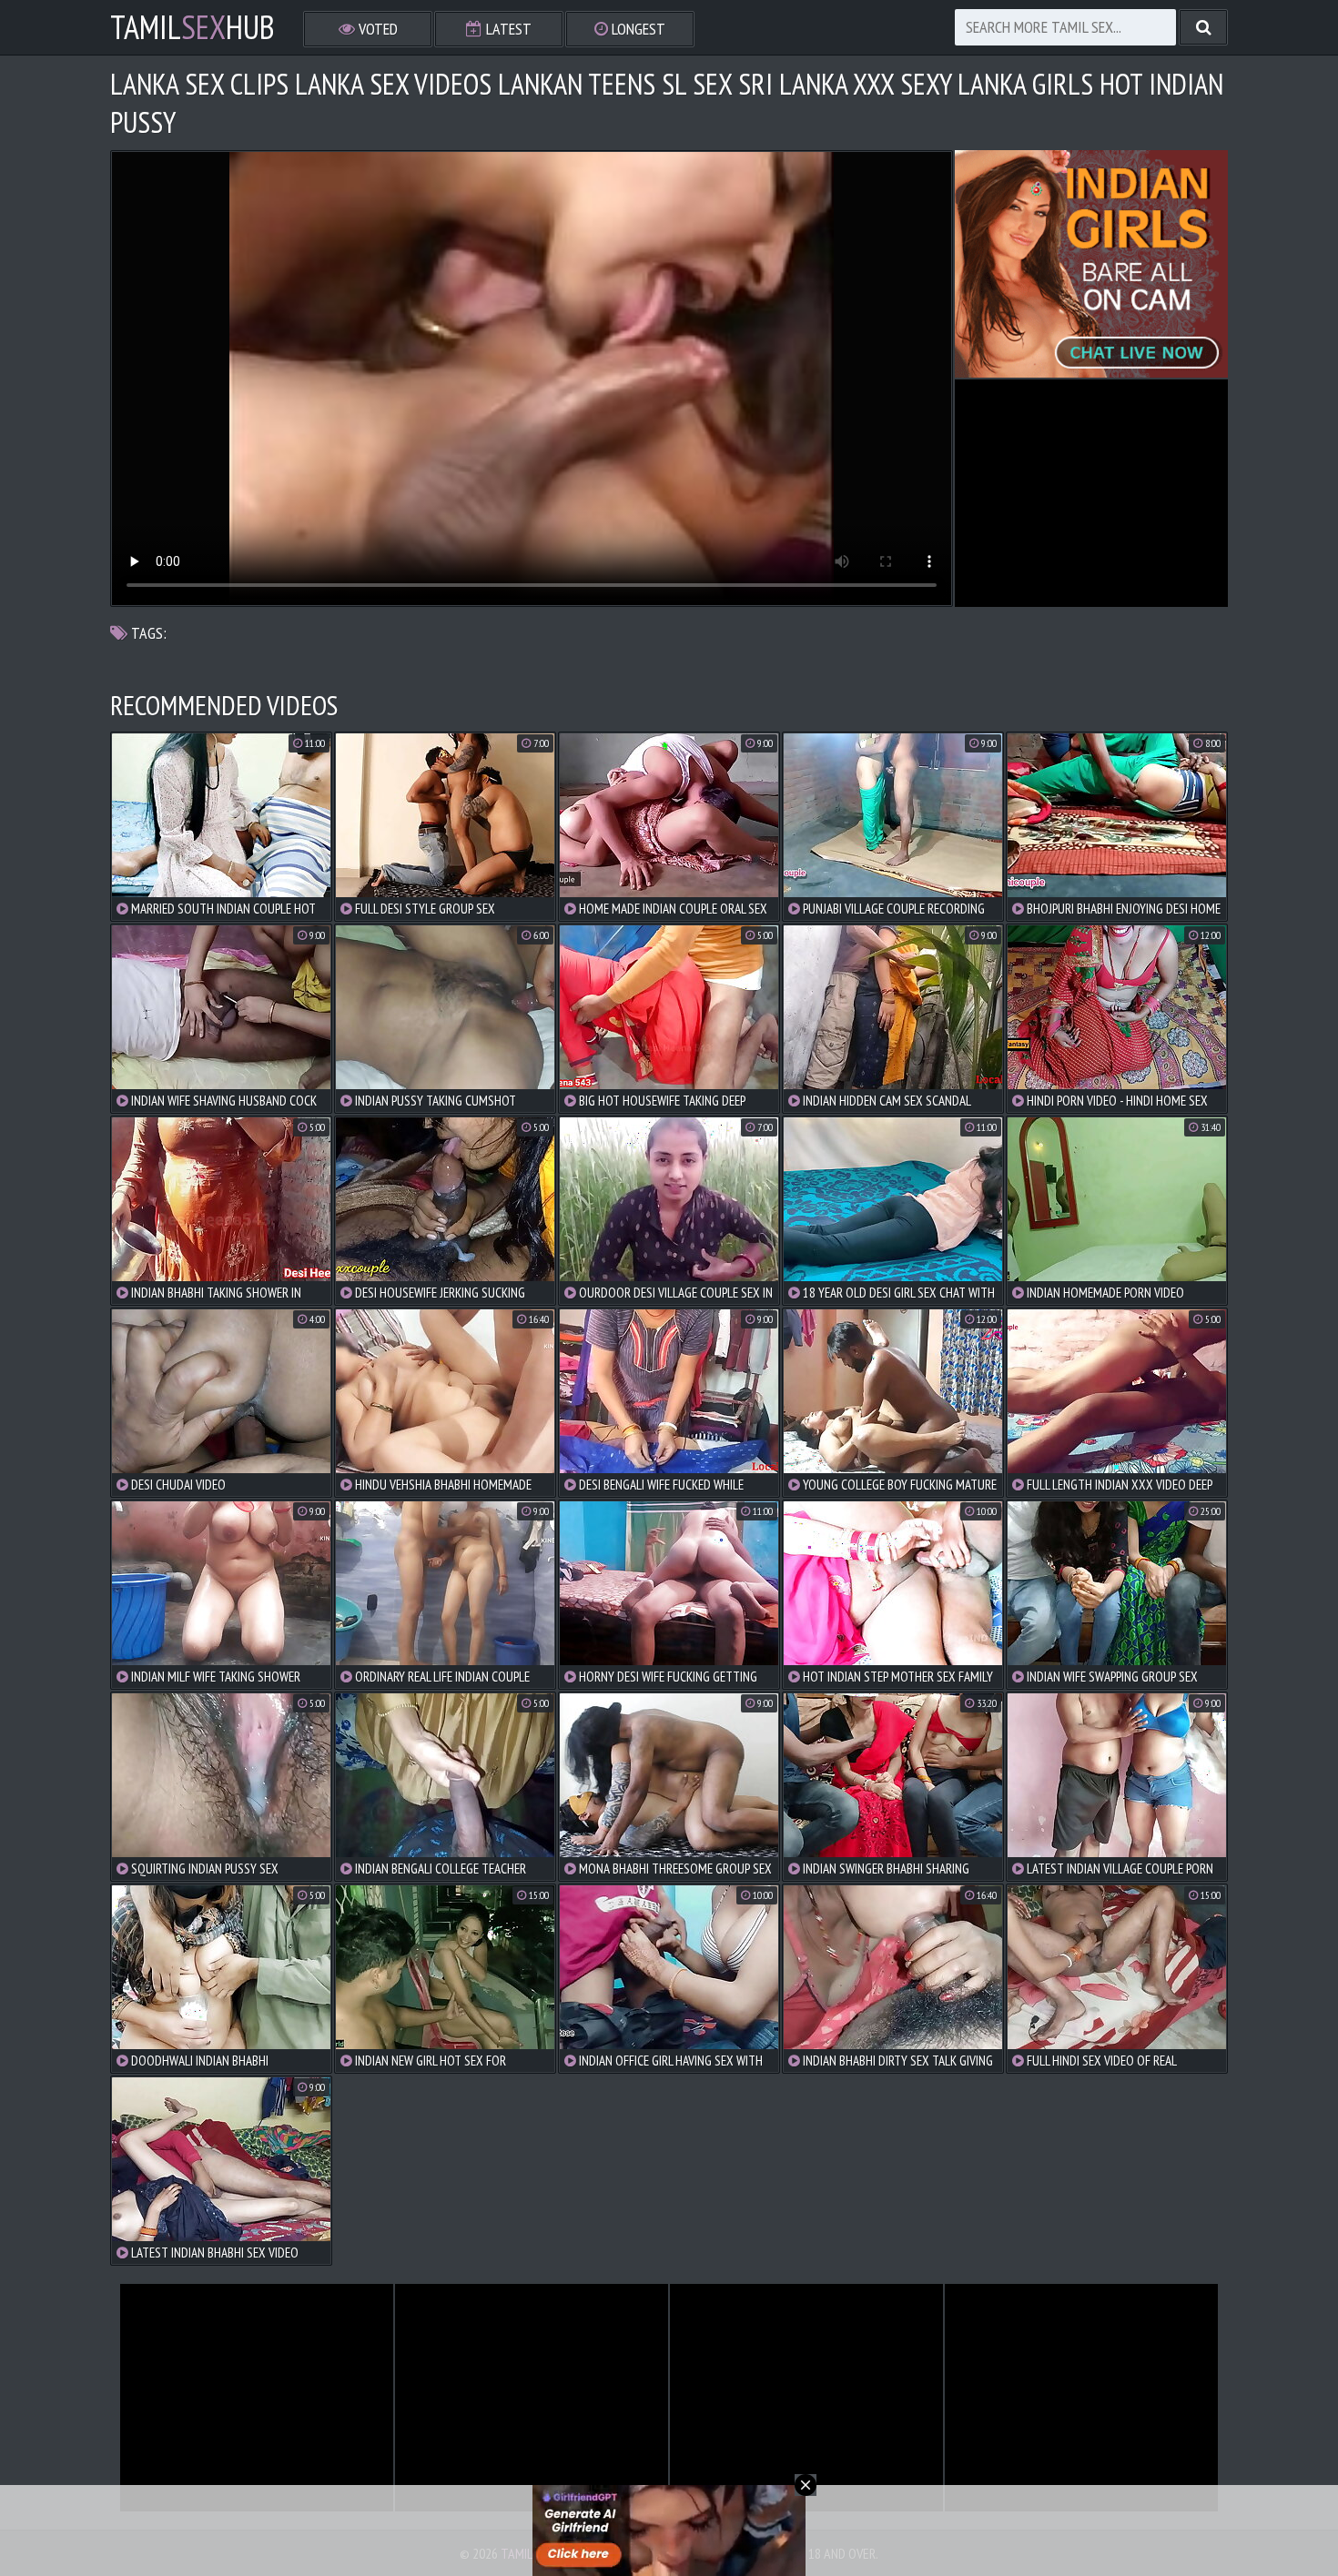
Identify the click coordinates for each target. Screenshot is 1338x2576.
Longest (637, 29)
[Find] (1203, 27)
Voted (376, 29)
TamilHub (193, 27)
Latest (507, 29)
